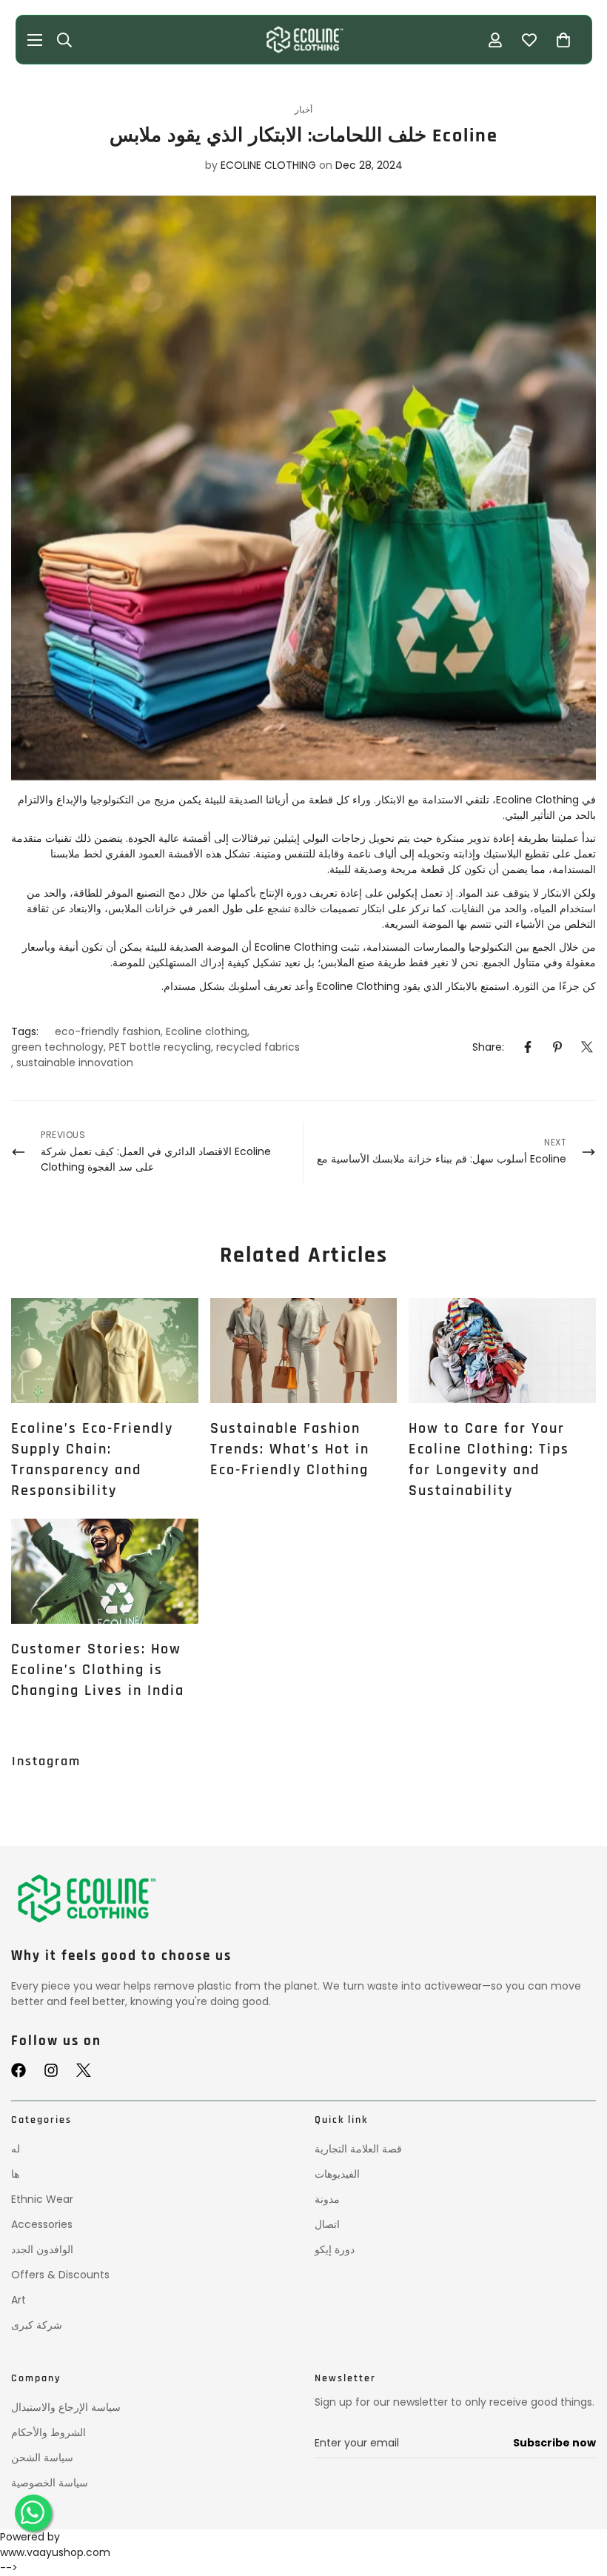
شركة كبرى (37, 2325)
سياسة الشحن (42, 2458)
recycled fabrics (258, 1047)
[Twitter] (587, 1047)
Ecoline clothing (207, 1031)
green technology (57, 1047)
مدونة (327, 2199)
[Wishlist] (529, 40)
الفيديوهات (337, 2174)
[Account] (495, 40)
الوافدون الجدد (42, 2249)
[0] (563, 40)
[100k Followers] (51, 2070)
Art (19, 2300)
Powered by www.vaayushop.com (55, 2545)
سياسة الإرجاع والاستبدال (66, 2407)
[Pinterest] (557, 1047)
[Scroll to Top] (578, 2500)
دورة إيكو (335, 2249)
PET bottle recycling (160, 1047)
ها (15, 2174)
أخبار (303, 109)
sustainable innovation (75, 1063)
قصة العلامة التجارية (358, 2149)
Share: (488, 1047)
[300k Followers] (19, 2070)
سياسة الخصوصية (50, 2483)
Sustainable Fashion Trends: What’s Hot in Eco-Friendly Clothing (290, 1449)
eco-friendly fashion (108, 1031)
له (16, 2149)
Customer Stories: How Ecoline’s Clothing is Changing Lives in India (98, 1670)
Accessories (42, 2224)
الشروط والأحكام (48, 2432)
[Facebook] (528, 1047)
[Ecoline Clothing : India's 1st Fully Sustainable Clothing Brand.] (303, 40)
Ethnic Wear (42, 2199)
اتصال (327, 2224)
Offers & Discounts (60, 2275)
